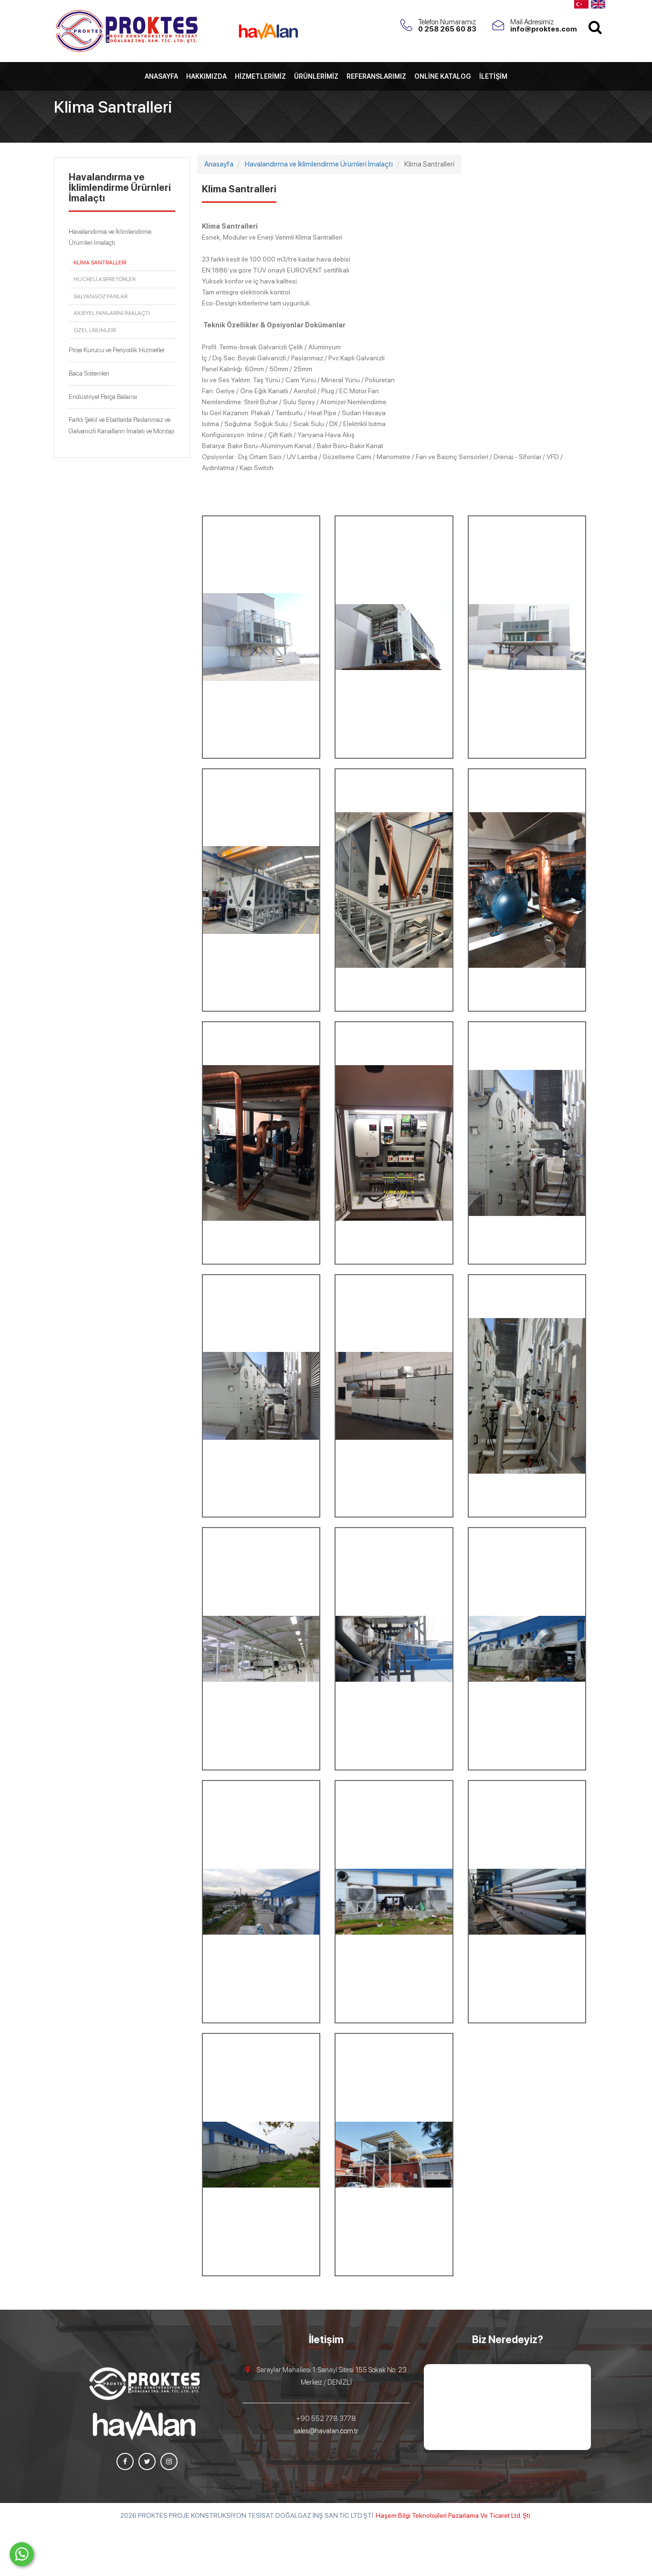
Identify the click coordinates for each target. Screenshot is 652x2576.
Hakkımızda (206, 76)
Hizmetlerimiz (260, 76)
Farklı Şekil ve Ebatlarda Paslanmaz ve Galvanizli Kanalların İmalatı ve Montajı (121, 425)
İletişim (493, 76)
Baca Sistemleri (89, 373)
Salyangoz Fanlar (100, 296)
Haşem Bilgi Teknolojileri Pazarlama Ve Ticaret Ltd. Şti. (454, 2515)
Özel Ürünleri (95, 330)
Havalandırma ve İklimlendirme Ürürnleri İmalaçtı (110, 237)
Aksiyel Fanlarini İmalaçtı (112, 313)
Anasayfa (161, 76)
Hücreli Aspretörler (105, 279)
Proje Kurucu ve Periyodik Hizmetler (117, 350)
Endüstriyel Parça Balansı (103, 397)
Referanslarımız (376, 76)
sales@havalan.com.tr (326, 2431)
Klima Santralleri (100, 262)
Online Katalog (443, 76)
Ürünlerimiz (316, 76)
